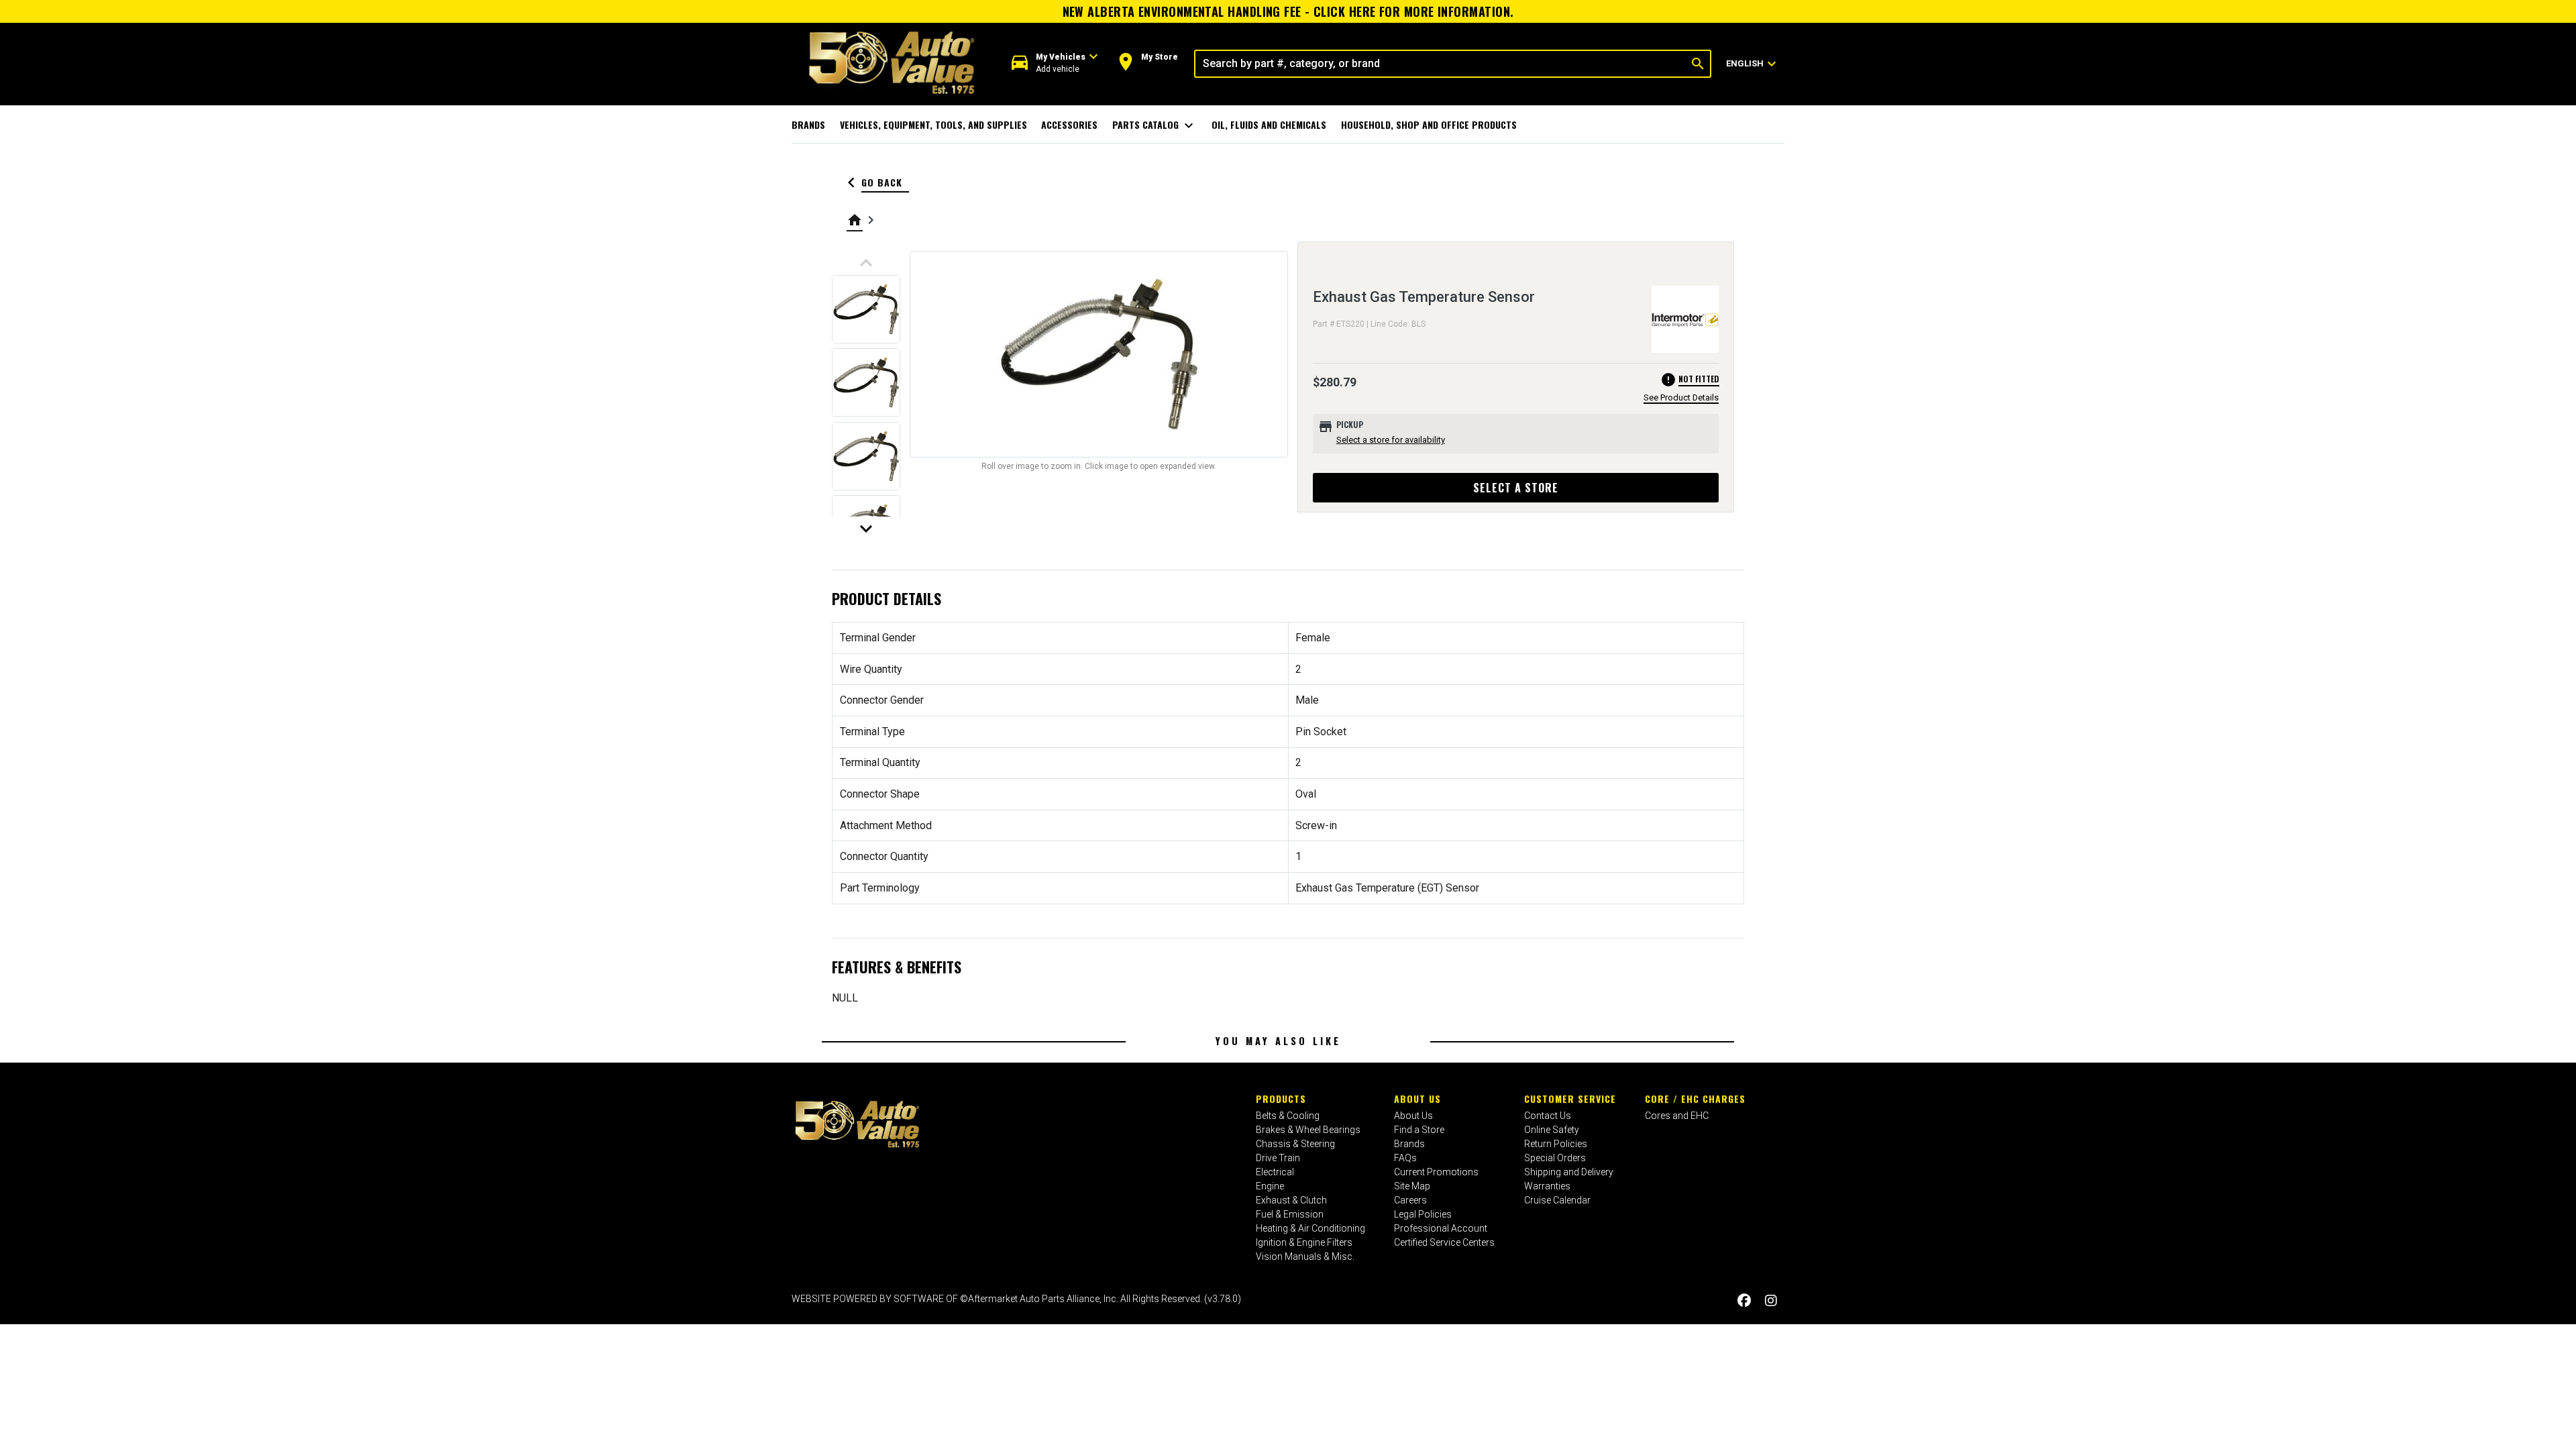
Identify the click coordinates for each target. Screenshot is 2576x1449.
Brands (808, 124)
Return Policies (1556, 1144)
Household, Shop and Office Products (1429, 124)
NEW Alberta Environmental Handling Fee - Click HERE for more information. (1288, 11)
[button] (1055, 63)
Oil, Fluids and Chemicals (1269, 124)
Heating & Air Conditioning (1310, 1228)
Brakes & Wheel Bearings (1308, 1130)
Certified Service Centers (1444, 1242)
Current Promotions (1436, 1172)
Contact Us (1548, 1116)
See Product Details (1681, 397)
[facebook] (1744, 1300)
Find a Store (1419, 1130)
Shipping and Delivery (1569, 1172)
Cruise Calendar (1557, 1200)
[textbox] (1441, 64)
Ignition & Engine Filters (1304, 1242)
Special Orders (1555, 1158)
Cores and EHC (1677, 1116)
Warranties (1547, 1186)
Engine (1270, 1186)
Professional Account (1441, 1228)
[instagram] (1771, 1300)
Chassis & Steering (1295, 1144)
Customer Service (1570, 1098)
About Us (1417, 1098)
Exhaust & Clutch (1291, 1200)
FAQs (1405, 1158)
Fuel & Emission (1290, 1214)
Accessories (1069, 124)
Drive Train (1278, 1158)
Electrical (1275, 1172)
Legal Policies (1423, 1214)
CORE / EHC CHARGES (1695, 1098)
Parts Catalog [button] (1155, 125)
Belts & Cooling (1288, 1116)
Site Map (1412, 1186)
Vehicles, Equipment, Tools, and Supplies (933, 124)
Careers (1410, 1200)
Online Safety (1552, 1130)
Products (1281, 1098)
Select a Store (1516, 488)
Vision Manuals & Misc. (1305, 1256)
